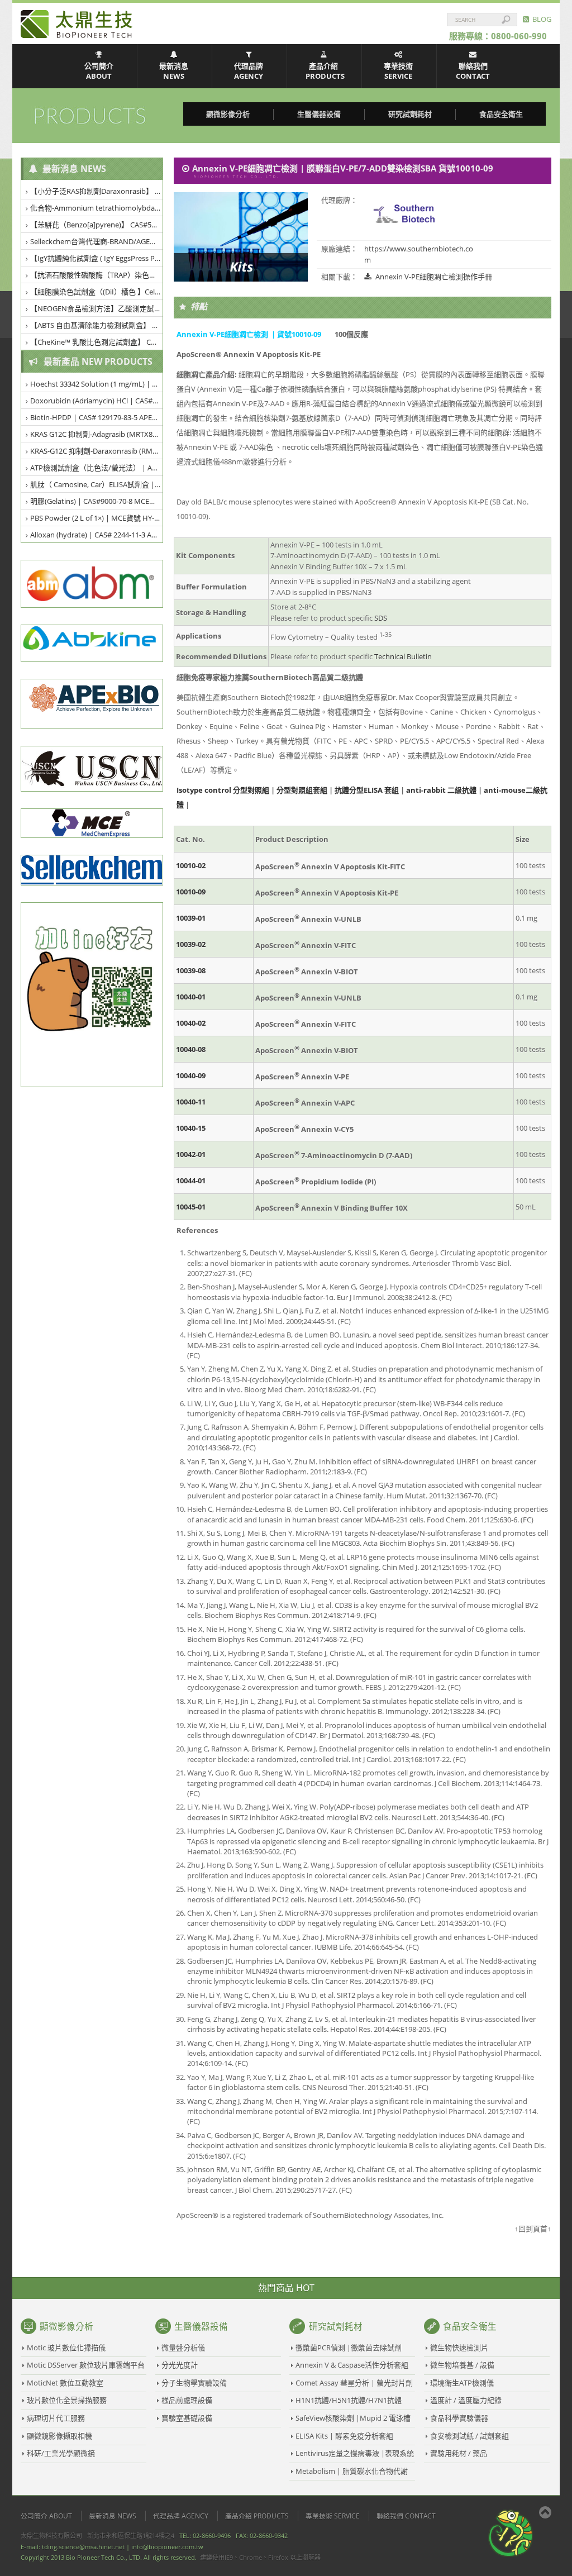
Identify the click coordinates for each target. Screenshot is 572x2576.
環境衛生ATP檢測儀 (462, 2383)
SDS (381, 618)
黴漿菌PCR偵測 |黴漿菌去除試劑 (349, 2348)
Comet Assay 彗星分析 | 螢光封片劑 (354, 2383)
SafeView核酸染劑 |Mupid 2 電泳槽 (353, 2418)
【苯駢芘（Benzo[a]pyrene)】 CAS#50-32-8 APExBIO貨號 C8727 (97, 225)
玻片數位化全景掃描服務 (67, 2400)
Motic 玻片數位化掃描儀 (66, 2348)
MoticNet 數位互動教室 (65, 2383)
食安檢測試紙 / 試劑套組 (469, 2436)
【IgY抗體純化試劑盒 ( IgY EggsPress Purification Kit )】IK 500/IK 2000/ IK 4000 (97, 258)
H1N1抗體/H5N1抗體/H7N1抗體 (349, 2400)
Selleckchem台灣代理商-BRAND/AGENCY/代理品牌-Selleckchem (97, 241)
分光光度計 (180, 2365)
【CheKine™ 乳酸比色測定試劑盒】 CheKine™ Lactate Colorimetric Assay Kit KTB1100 (97, 342)
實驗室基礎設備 (187, 2418)
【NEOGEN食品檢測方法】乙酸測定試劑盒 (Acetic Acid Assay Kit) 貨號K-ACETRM (97, 308)
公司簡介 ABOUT (99, 71)
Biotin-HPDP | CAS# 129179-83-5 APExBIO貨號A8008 (97, 417)
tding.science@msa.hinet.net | (86, 2547)
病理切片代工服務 (56, 2418)
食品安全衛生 (501, 114)
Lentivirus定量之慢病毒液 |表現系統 (355, 2453)
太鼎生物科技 (77, 24)
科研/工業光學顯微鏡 (61, 2453)
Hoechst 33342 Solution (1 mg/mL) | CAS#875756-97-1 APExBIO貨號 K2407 (97, 384)
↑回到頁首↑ (533, 2229)
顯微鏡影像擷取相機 (59, 2436)
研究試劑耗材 (410, 114)
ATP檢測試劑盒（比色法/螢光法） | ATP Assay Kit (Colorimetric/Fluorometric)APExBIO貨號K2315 (97, 468)
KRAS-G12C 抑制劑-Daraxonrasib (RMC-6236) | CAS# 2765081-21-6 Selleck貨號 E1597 (97, 451)
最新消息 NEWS (174, 71)
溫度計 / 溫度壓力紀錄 (466, 2400)
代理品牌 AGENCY (249, 71)
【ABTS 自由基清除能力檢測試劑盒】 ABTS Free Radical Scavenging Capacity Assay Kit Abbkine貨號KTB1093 (97, 325)
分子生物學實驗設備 (194, 2383)
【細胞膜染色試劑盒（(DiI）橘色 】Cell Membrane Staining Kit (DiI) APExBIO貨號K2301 (97, 292)
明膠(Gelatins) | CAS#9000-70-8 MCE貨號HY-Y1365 (97, 501)
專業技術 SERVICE (398, 71)
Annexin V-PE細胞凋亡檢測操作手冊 (433, 277)
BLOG (540, 19)
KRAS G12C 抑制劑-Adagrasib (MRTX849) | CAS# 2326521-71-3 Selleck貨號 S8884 (97, 434)
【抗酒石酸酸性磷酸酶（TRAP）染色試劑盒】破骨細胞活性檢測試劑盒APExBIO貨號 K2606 (97, 275)
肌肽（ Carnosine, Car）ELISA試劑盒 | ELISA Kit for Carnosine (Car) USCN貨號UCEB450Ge (97, 484)
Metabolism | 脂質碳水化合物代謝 (352, 2471)
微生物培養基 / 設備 (462, 2365)
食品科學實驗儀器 (459, 2418)
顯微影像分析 (228, 114)
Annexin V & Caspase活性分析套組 (352, 2365)
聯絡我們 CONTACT (473, 71)
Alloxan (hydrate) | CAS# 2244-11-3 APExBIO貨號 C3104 (97, 535)
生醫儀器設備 (319, 114)
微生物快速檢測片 (459, 2348)
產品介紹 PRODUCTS (325, 71)
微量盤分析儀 (183, 2348)
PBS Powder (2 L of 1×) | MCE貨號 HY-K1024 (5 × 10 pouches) (97, 518)
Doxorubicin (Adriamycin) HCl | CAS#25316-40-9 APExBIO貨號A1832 (97, 401)
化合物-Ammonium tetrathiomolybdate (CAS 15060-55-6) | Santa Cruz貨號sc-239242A (97, 208)
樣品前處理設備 (187, 2400)
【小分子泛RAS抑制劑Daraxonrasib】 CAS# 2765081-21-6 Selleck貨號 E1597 (97, 191)
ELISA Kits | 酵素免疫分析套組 (344, 2436)
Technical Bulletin (403, 656)
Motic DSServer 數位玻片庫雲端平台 (86, 2365)
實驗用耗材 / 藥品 (459, 2453)
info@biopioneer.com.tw (167, 2547)
